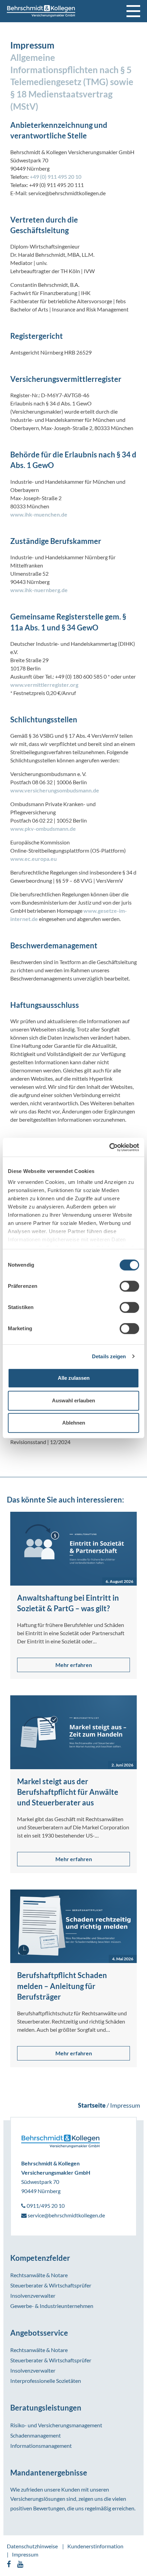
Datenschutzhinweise (32, 2546)
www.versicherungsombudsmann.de (55, 790)
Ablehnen (74, 1423)
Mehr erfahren (74, 1665)
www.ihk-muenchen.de (39, 514)
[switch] (129, 1286)
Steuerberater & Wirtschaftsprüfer (51, 2285)
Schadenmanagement (36, 2435)
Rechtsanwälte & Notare (39, 2275)
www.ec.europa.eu (34, 859)
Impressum (25, 2554)
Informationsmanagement (41, 2446)
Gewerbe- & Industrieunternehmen (52, 2306)
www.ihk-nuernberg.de (39, 590)
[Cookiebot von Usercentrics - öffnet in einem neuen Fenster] (109, 1147)
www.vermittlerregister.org (44, 685)
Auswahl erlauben (73, 1400)
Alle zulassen (74, 1378)
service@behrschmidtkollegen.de (66, 2215)
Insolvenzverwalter (33, 2295)
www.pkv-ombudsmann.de (43, 829)
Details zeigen (109, 1356)
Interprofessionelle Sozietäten (46, 2381)
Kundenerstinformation (95, 2546)
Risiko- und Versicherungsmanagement (56, 2425)
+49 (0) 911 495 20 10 (56, 177)
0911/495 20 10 (45, 2206)
